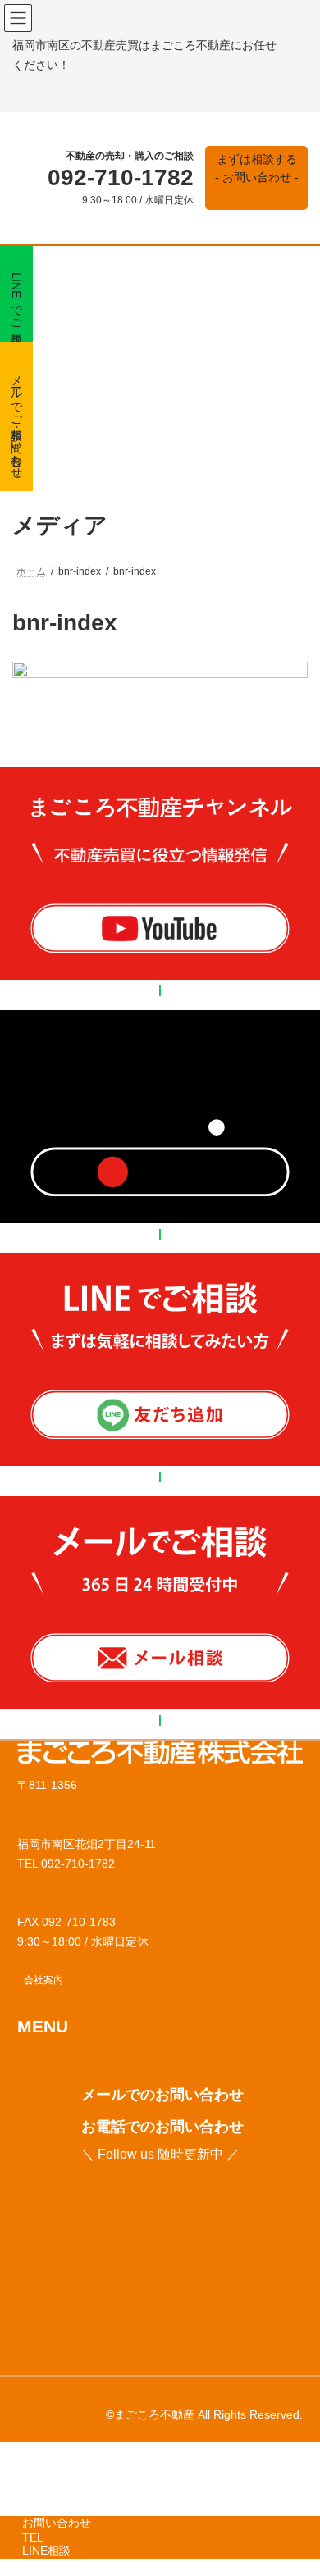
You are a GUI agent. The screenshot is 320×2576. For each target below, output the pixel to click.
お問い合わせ (57, 2523)
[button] (256, 178)
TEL (33, 2537)
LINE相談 (46, 2551)
